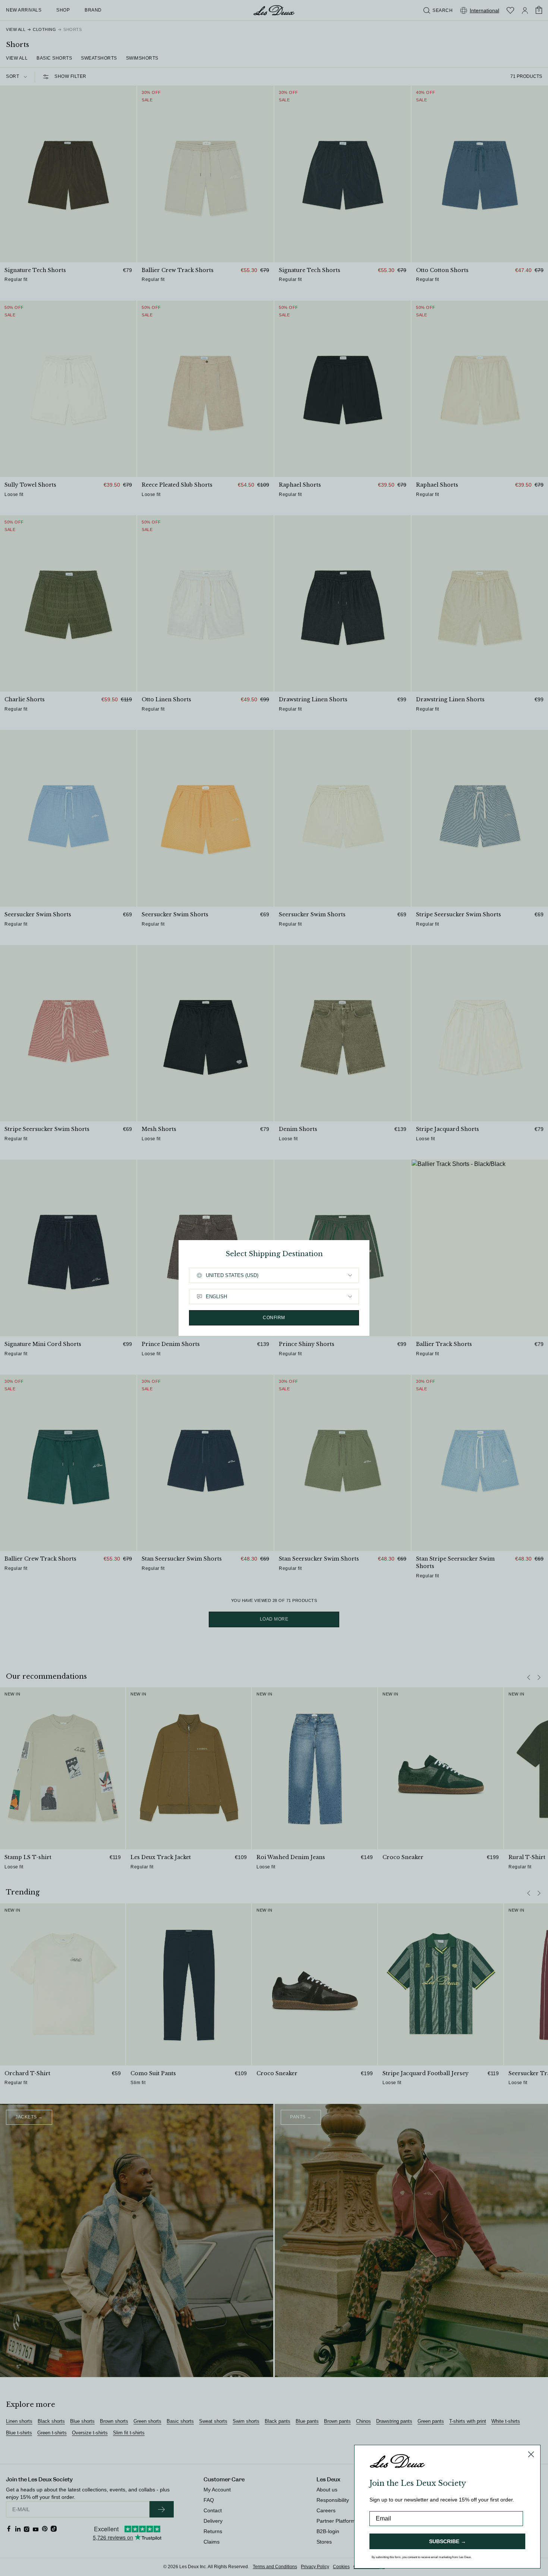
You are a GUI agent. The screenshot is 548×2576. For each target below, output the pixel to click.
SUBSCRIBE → (448, 2541)
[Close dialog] (531, 2454)
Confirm (274, 1318)
